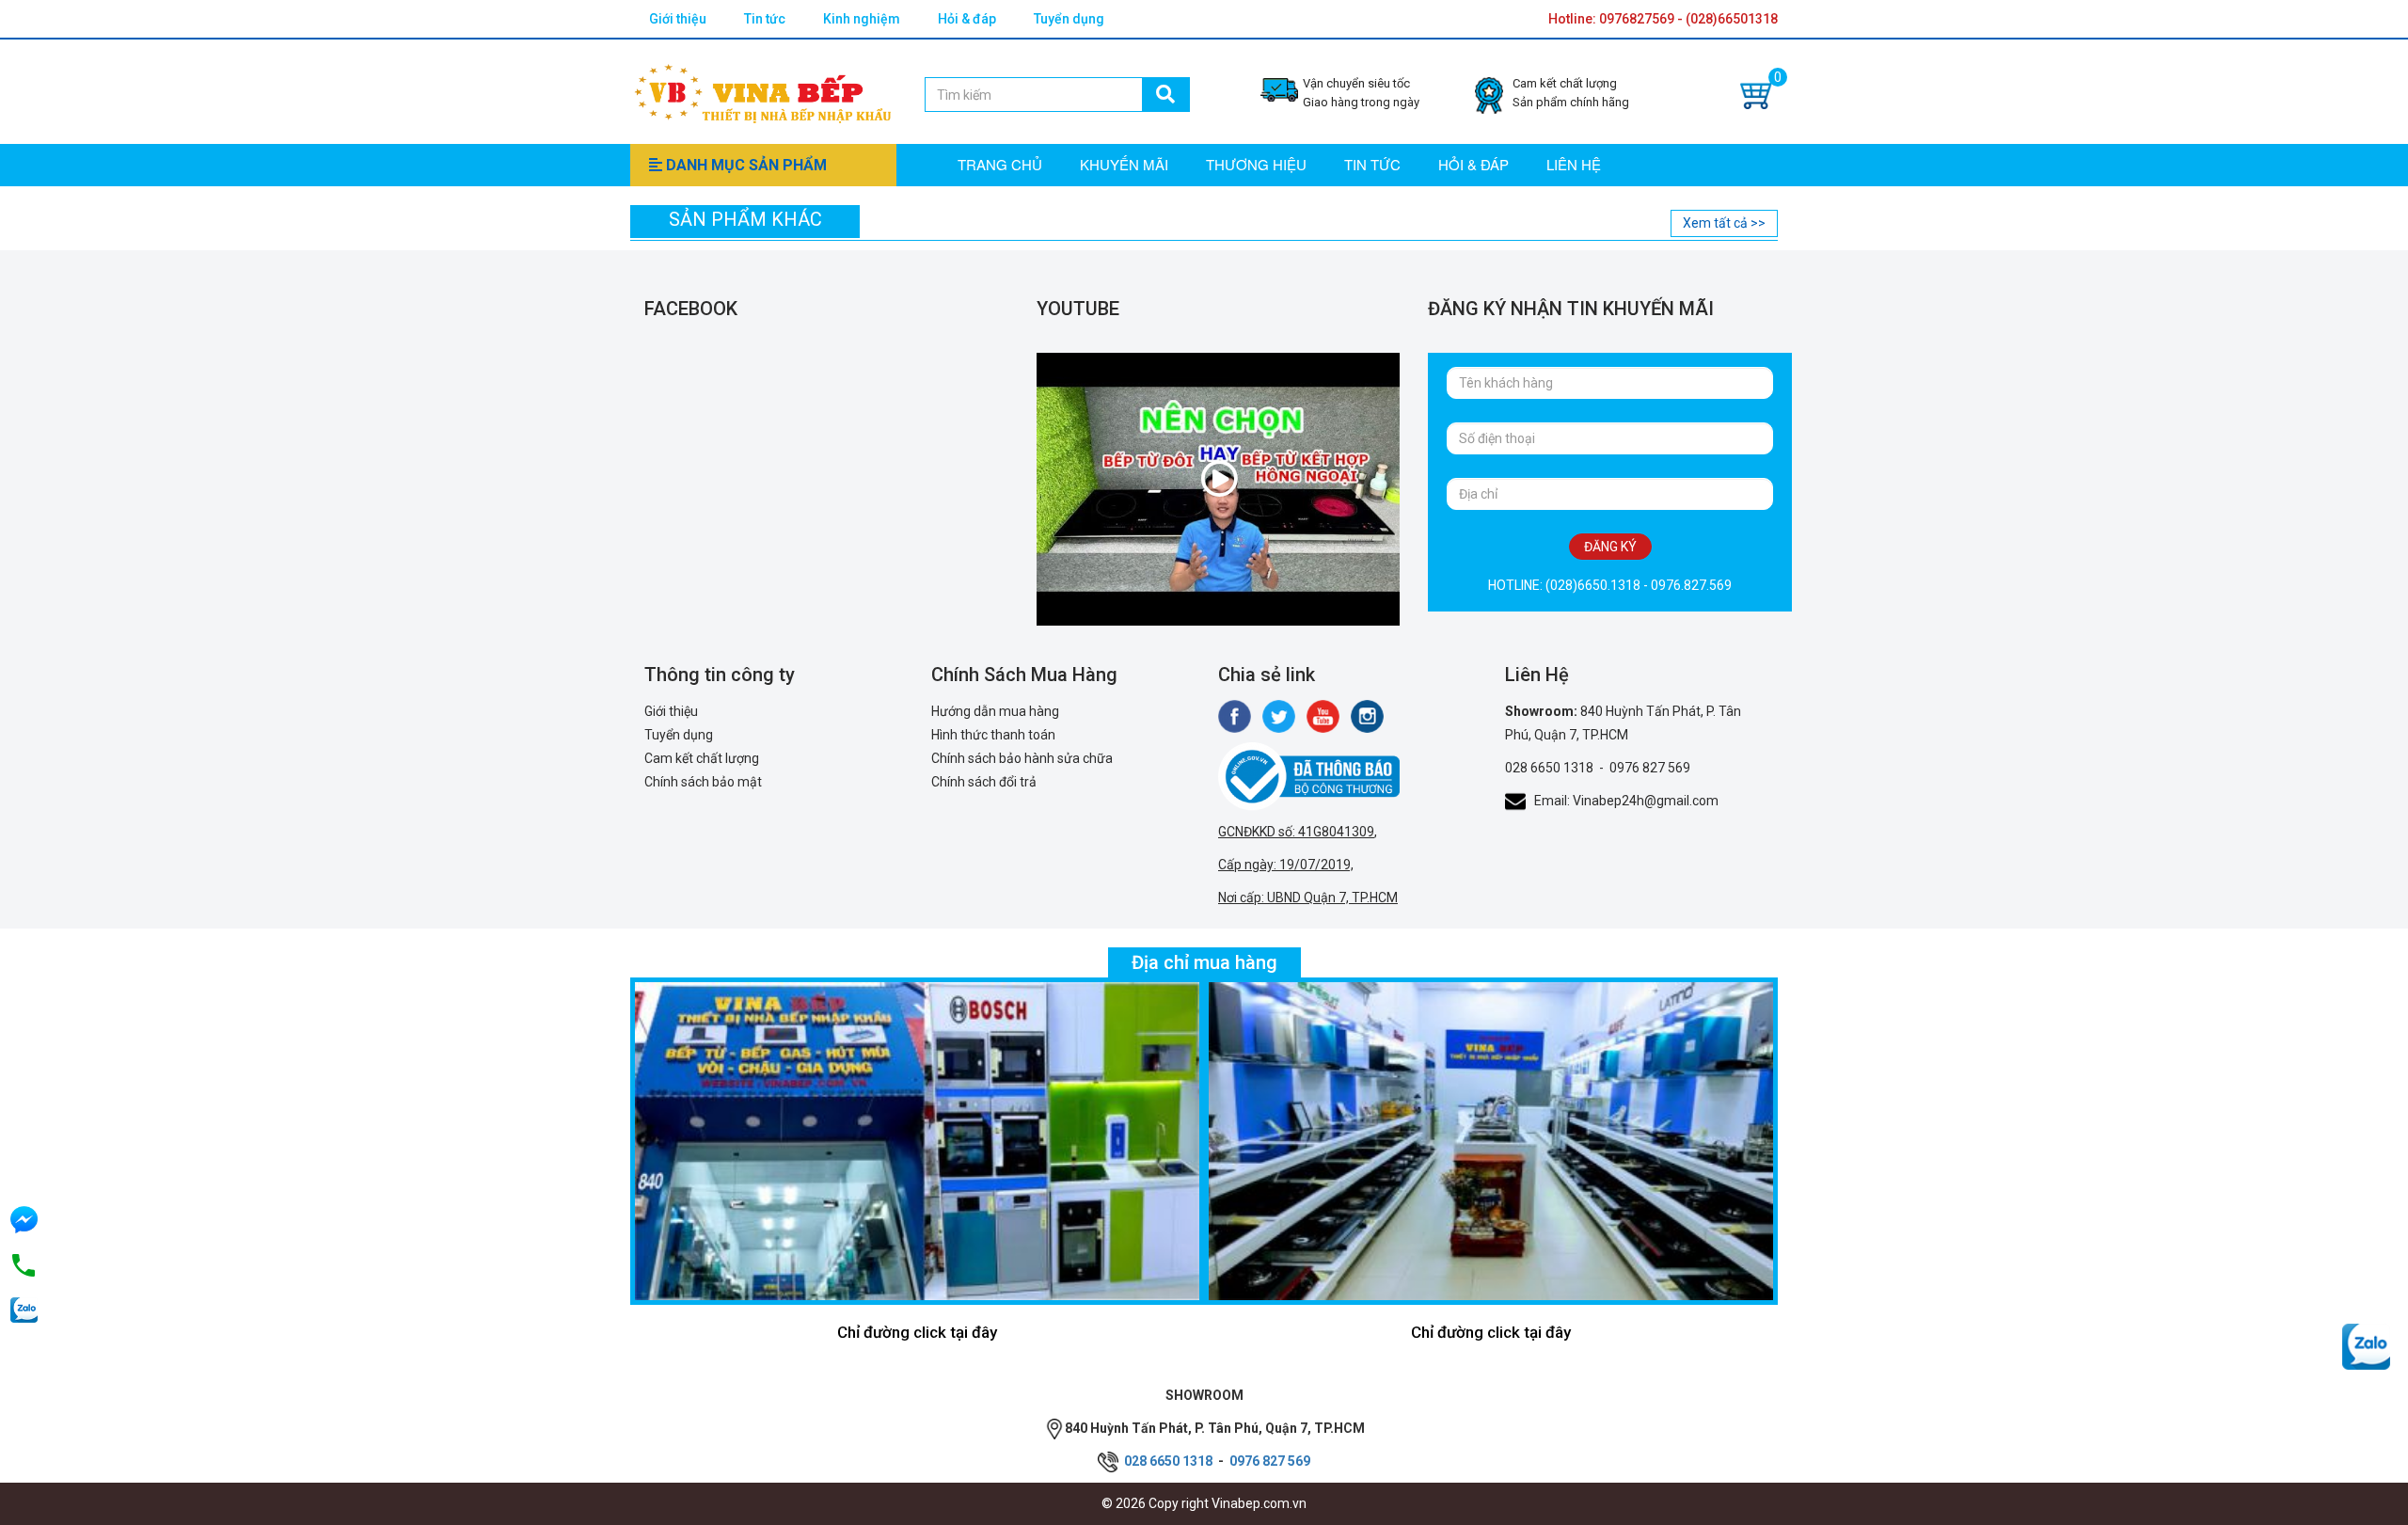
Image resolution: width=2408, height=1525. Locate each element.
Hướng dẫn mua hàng (995, 711)
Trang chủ (1000, 164)
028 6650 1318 (1549, 768)
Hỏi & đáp (967, 19)
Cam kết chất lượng (702, 758)
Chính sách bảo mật (703, 782)
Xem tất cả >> (1724, 223)
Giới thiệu (678, 19)
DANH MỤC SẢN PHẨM (745, 165)
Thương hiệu (1256, 164)
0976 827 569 (1650, 768)
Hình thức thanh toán (993, 735)
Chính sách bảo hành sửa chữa (1022, 758)
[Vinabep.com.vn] (763, 90)
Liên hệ (1574, 164)
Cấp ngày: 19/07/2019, (1286, 865)
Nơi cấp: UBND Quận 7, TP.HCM (1308, 898)
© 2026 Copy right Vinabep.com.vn (1204, 1503)
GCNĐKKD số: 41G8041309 (1296, 832)
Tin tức (765, 19)
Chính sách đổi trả (984, 782)
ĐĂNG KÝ (1610, 547)
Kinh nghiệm (862, 19)
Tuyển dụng (1069, 19)
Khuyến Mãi (1124, 164)
